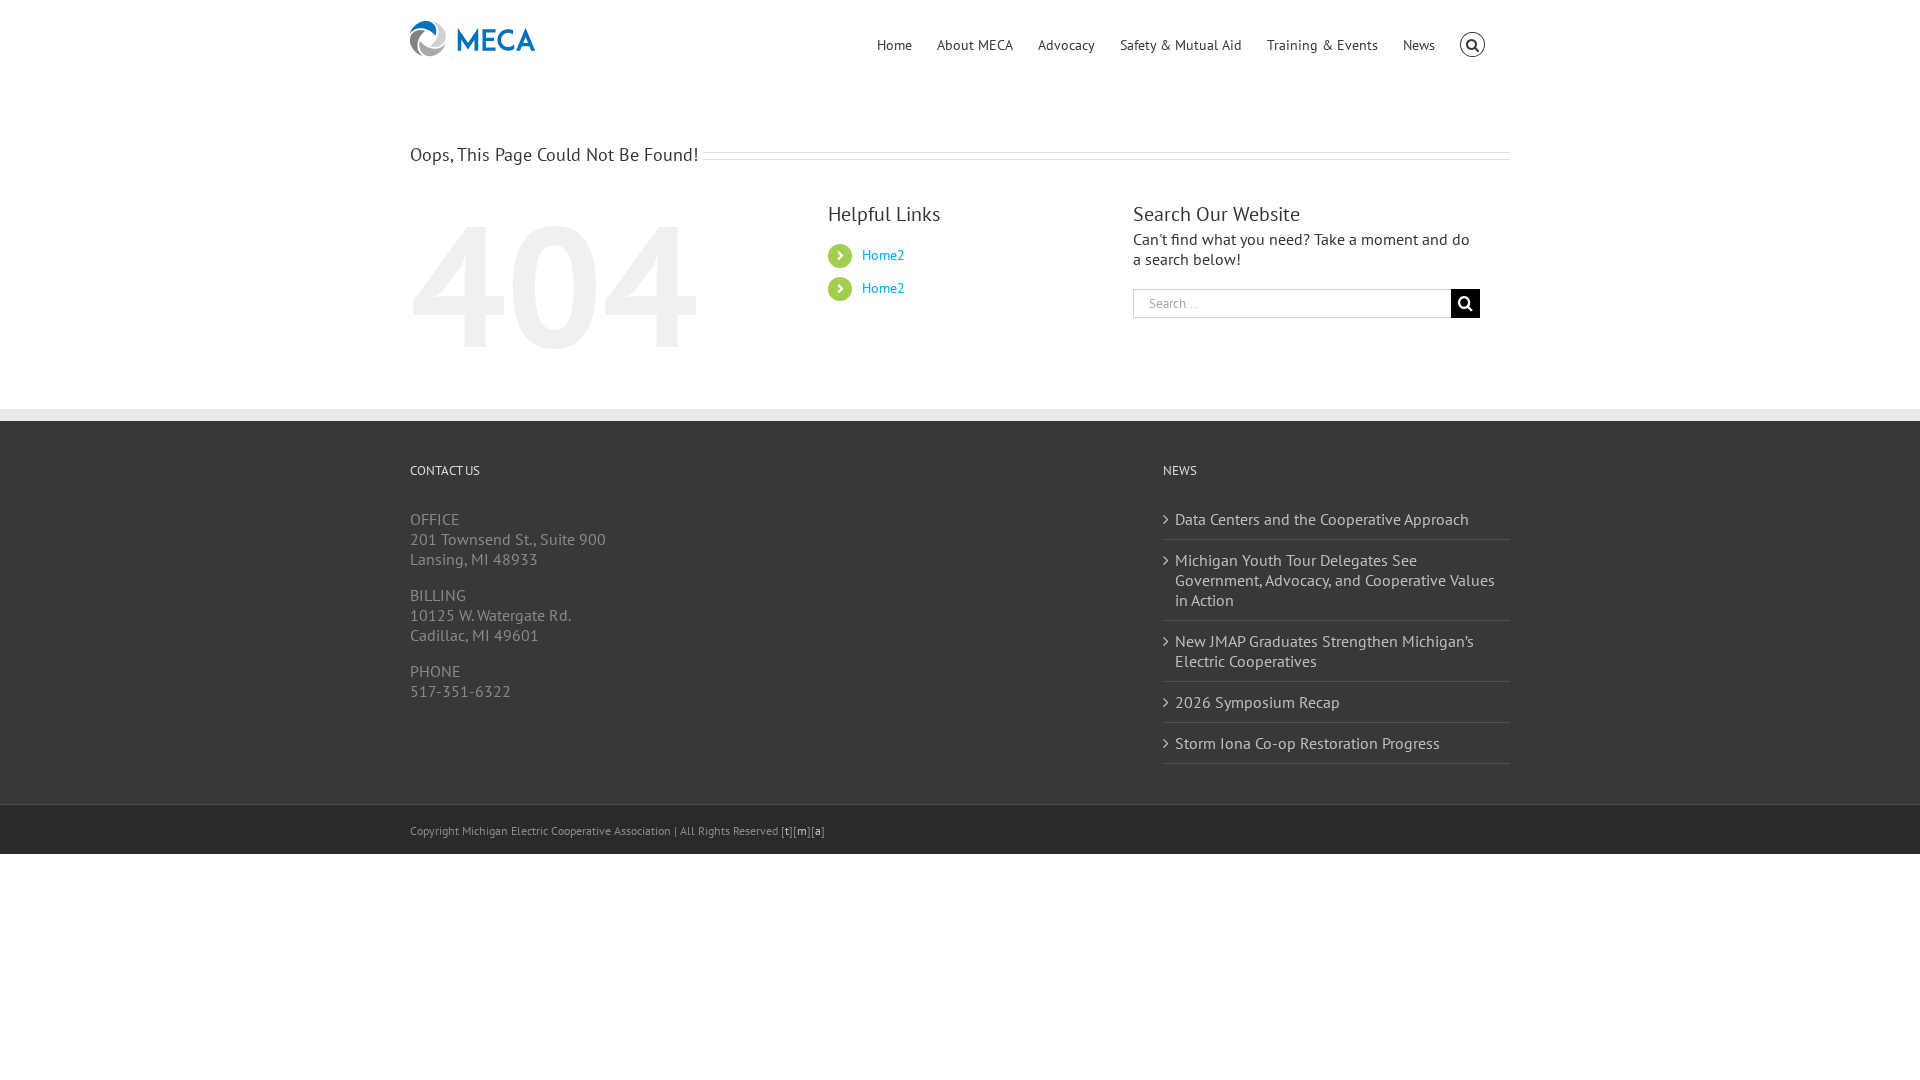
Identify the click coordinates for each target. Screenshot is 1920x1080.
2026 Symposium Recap (1257, 702)
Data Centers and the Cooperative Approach (1322, 519)
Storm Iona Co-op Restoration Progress (1307, 743)
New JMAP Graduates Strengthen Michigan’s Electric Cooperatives (1324, 651)
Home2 (883, 255)
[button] (1472, 43)
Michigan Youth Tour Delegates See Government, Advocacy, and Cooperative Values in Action (1335, 580)
